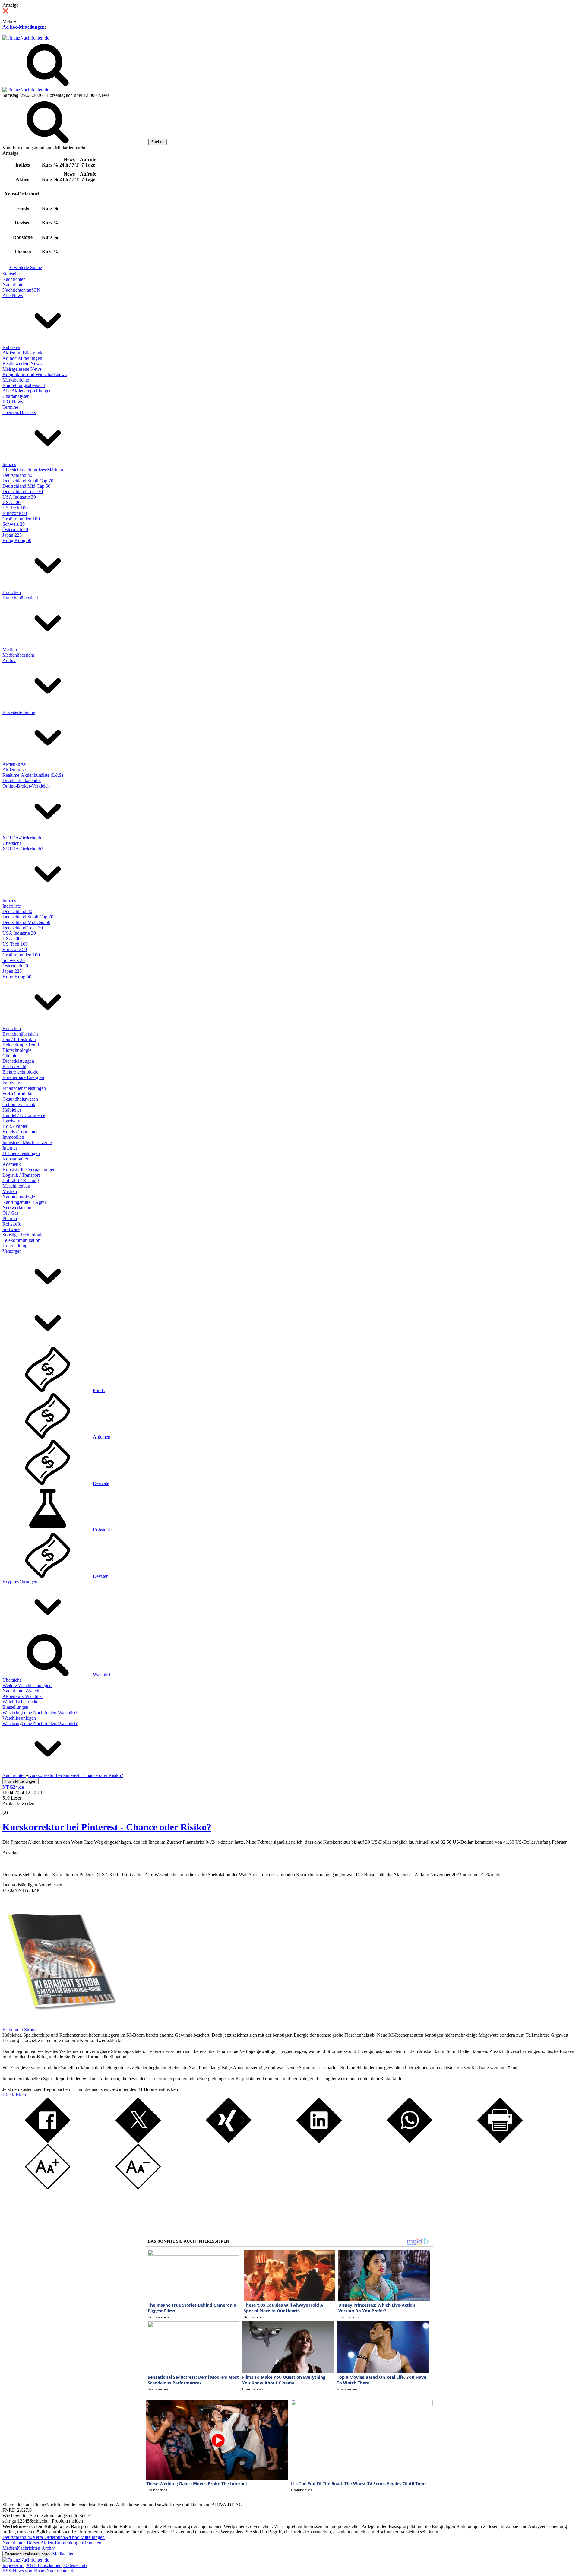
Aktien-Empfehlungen (62, 2543)
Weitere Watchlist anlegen (27, 1685)
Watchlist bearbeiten (22, 1702)
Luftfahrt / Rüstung (21, 1180)
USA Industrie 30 (19, 497)
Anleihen (102, 1437)
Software (11, 1229)
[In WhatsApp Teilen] (410, 2141)
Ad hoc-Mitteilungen (24, 27)
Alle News (13, 295)
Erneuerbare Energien (23, 1077)
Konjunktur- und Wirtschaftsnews (35, 374)
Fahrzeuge (12, 1083)
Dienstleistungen (18, 1061)
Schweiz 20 (14, 524)
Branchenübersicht (20, 598)
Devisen (101, 1576)
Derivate (101, 1483)
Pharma (10, 1218)
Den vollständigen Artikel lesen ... (35, 1885)
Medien (10, 650)
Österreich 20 (15, 530)
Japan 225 (12, 535)
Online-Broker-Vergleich (26, 786)
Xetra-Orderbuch (49, 2537)
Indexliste (12, 906)
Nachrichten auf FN (21, 290)
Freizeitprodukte (18, 1094)
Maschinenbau (16, 1186)
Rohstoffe (12, 1224)
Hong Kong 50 (17, 540)
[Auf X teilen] (138, 2141)
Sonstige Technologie (23, 1235)
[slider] (11, 1808)
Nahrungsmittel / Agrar (24, 1202)
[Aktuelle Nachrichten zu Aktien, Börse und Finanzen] (26, 38)
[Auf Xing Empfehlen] (229, 2141)
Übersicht (12, 843)
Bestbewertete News (22, 364)
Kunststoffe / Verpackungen (29, 1170)
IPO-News (13, 402)
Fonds (99, 1390)
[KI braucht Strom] (60, 2024)
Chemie (10, 1056)
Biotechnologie (17, 1050)
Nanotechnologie (19, 1197)
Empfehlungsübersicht (24, 385)
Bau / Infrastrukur (19, 1039)
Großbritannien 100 (21, 519)
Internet (10, 1148)
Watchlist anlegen (19, 1718)
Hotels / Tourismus (20, 1132)
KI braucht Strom (19, 2030)
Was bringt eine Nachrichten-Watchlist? (40, 1713)
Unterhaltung (15, 1246)
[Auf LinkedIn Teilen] (319, 2141)
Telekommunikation (21, 1240)
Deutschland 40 (17, 475)
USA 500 (11, 502)
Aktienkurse (14, 764)
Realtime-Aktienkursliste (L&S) (33, 775)
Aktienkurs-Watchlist (22, 1696)
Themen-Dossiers (19, 412)
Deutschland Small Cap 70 (28, 481)
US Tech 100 (15, 508)
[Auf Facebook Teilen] (48, 2141)
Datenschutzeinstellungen (27, 2554)
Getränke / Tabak (19, 1104)
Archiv (9, 660)
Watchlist (102, 1675)
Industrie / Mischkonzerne (27, 1142)
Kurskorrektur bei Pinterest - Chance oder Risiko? (107, 1827)
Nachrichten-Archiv (36, 2548)
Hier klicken (14, 2095)
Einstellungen (15, 1707)
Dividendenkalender (22, 780)
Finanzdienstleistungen (24, 1088)
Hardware (12, 1121)
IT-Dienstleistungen (21, 1153)
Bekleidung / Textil (21, 1045)
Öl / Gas (10, 1213)
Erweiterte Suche (26, 267)
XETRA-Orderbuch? (23, 849)
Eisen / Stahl (14, 1066)
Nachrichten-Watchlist (24, 1691)
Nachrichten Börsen (21, 2543)
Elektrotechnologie (20, 1072)
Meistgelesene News (22, 369)
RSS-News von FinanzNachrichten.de (39, 2571)
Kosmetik (12, 1164)
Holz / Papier (15, 1126)
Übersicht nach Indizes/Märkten (33, 470)
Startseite (11, 274)
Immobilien (13, 1137)
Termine (10, 407)
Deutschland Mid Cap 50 (26, 486)
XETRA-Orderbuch (22, 838)
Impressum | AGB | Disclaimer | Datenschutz (45, 2565)
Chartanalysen (16, 396)
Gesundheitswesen (20, 1099)
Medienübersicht (18, 655)
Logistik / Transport (21, 1175)
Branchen (12, 592)
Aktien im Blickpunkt (23, 353)
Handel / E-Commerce (24, 1115)
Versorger (12, 1251)
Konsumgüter (15, 1159)
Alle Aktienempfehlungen (27, 391)
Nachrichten (14, 279)
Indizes (9, 464)
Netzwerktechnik (19, 1208)
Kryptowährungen (20, 1582)
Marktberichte (16, 380)
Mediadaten (63, 2554)
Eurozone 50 (15, 513)
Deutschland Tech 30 (23, 492)
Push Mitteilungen (21, 1781)
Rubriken (11, 347)
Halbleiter (12, 1110)
